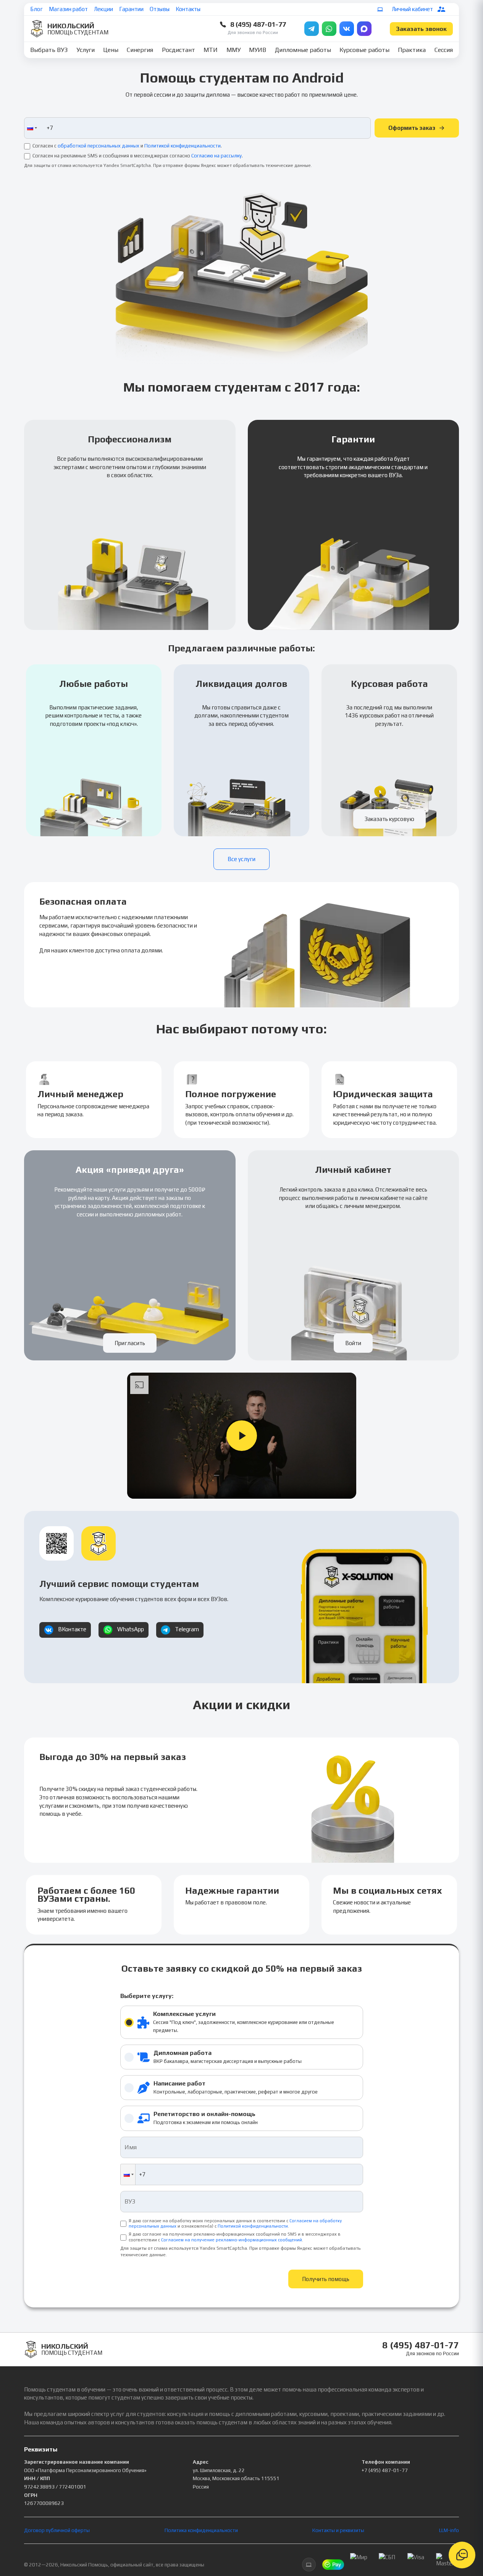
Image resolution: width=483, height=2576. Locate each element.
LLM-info (449, 2530)
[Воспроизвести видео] (242, 1436)
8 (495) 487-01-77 (258, 24)
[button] (31, 128)
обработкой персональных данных (99, 146)
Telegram (187, 1629)
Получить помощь (326, 2279)
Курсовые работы (364, 50)
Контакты (188, 9)
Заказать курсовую (389, 819)
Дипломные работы (303, 50)
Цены (111, 50)
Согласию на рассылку (216, 156)
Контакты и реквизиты (338, 2530)
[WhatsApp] (329, 29)
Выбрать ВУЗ (49, 50)
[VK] (347, 29)
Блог (36, 9)
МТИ (211, 50)
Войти (353, 1343)
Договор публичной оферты (57, 2530)
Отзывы (160, 9)
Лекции (103, 9)
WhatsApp (131, 1629)
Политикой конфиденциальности (183, 146)
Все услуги (241, 859)
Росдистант (178, 50)
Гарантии (131, 9)
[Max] (364, 29)
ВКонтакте (72, 1629)
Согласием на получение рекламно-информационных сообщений (232, 2240)
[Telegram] (312, 29)
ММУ (233, 50)
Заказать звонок (421, 29)
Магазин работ (68, 9)
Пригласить (130, 1343)
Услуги (86, 50)
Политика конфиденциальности (201, 2530)
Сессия (444, 50)
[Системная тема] (380, 9)
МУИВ (258, 50)
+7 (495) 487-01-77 (385, 2470)
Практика (412, 50)
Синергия (140, 50)
